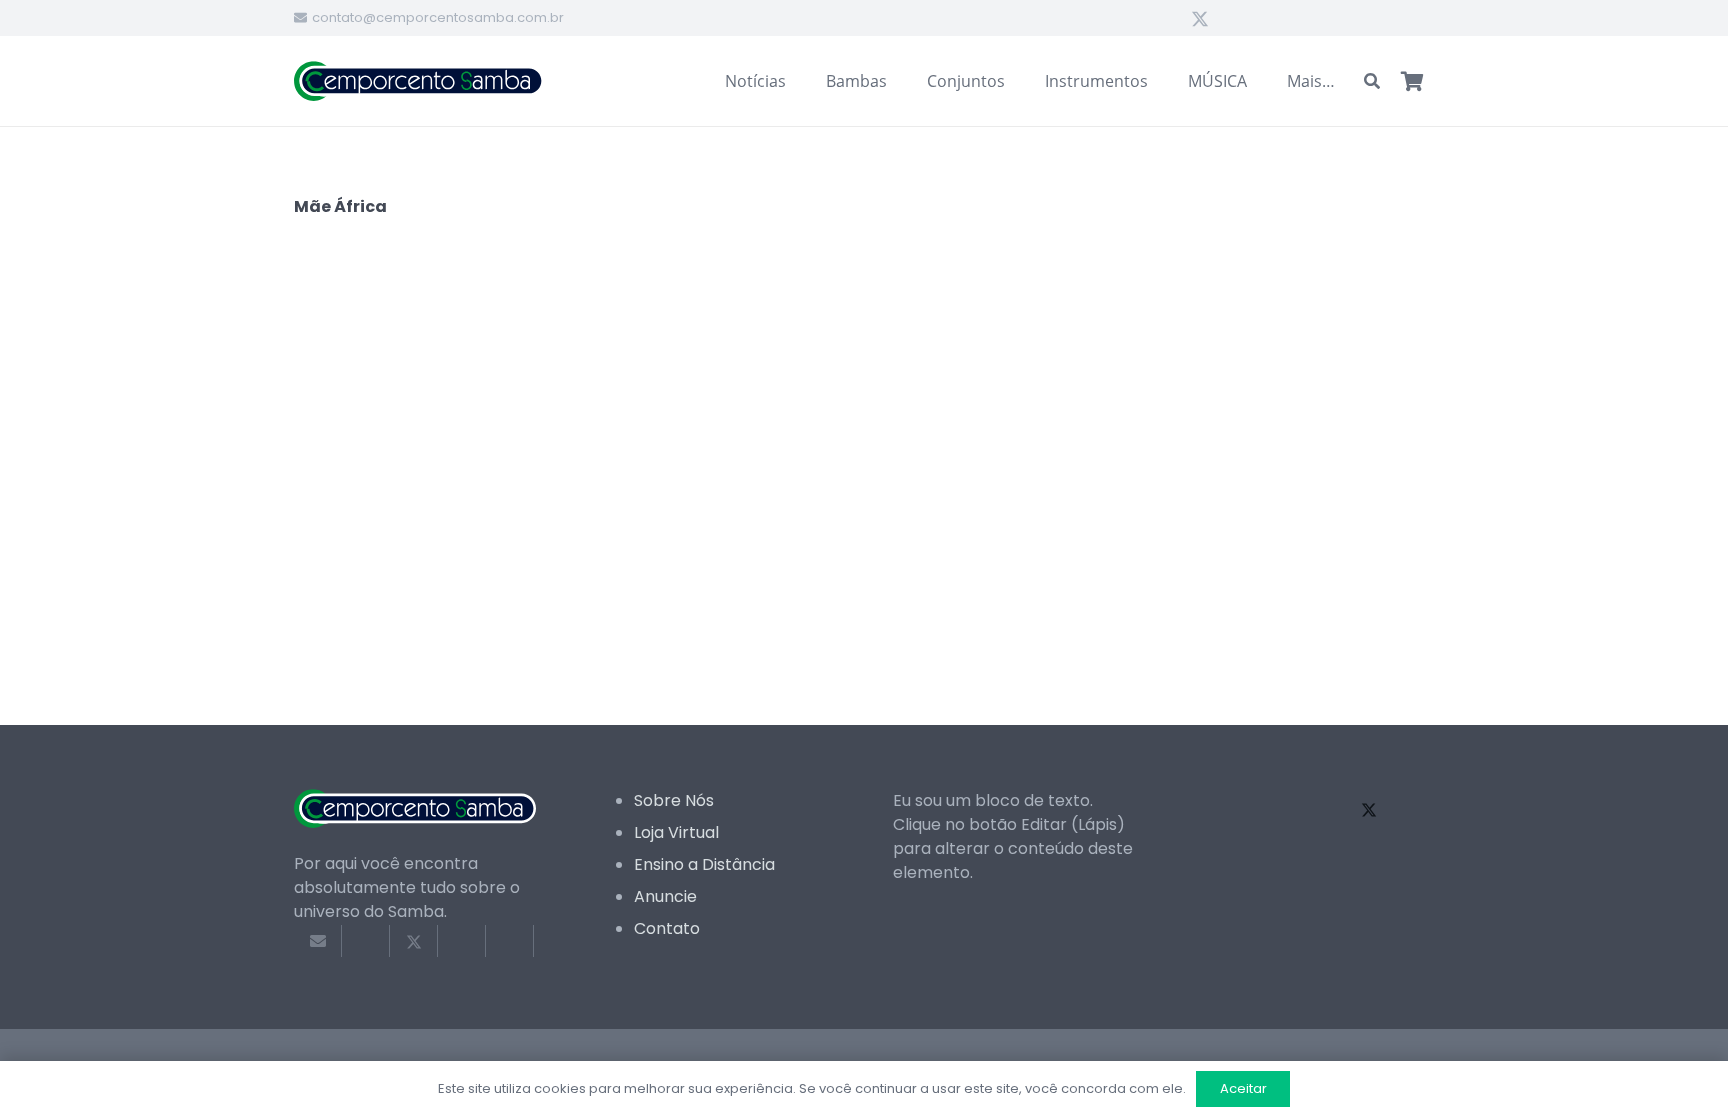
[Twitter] (1200, 18)
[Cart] (1412, 81)
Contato (667, 928)
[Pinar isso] (510, 941)
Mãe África (340, 206)
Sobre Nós (674, 800)
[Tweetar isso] (414, 941)
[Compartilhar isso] (366, 941)
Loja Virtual (676, 832)
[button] (1372, 81)
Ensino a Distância (704, 864)
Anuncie (665, 896)
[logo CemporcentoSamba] (419, 81)
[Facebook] (1164, 18)
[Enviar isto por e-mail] (318, 941)
